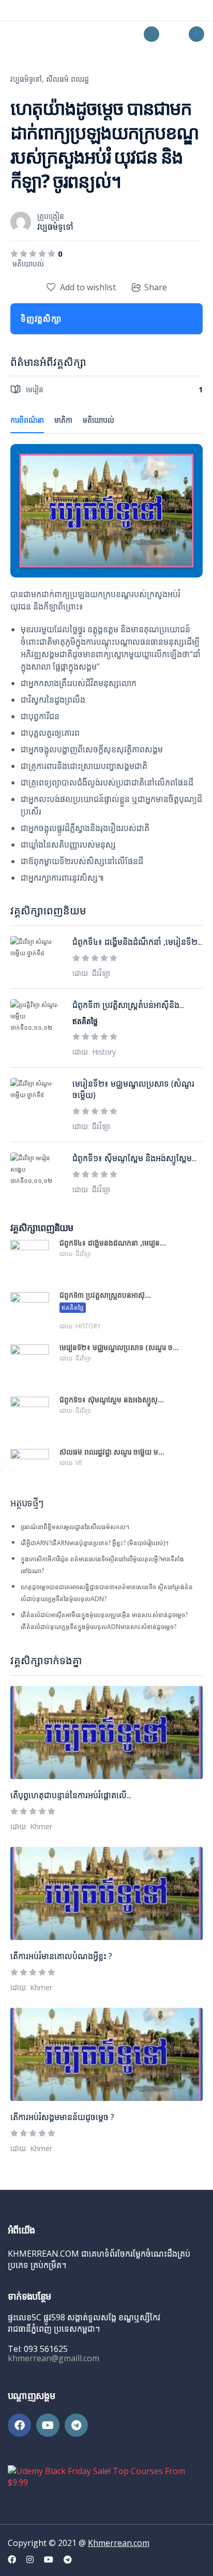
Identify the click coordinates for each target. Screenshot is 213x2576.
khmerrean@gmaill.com (54, 2358)
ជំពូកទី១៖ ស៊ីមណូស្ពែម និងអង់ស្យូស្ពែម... (134, 1158)
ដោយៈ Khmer (31, 1826)
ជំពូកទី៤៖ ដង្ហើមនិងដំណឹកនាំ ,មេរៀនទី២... (137, 942)
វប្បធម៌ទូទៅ (55, 227)
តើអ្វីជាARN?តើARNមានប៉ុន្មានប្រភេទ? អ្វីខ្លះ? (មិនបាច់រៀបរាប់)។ (95, 1543)
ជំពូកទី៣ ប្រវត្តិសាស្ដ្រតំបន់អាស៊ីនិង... (128, 1005)
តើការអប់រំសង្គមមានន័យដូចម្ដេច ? (62, 2117)
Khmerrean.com (119, 2543)
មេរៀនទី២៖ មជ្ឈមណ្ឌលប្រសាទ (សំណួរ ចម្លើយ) (133, 1089)
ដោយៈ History (94, 1052)
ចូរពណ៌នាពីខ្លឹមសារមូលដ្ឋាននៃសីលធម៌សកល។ (75, 1527)
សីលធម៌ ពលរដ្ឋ (67, 79)
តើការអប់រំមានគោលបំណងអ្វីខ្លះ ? (61, 1956)
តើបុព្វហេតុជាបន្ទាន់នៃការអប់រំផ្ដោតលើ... (71, 1795)
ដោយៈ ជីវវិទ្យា (91, 973)
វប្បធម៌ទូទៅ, (27, 79)
